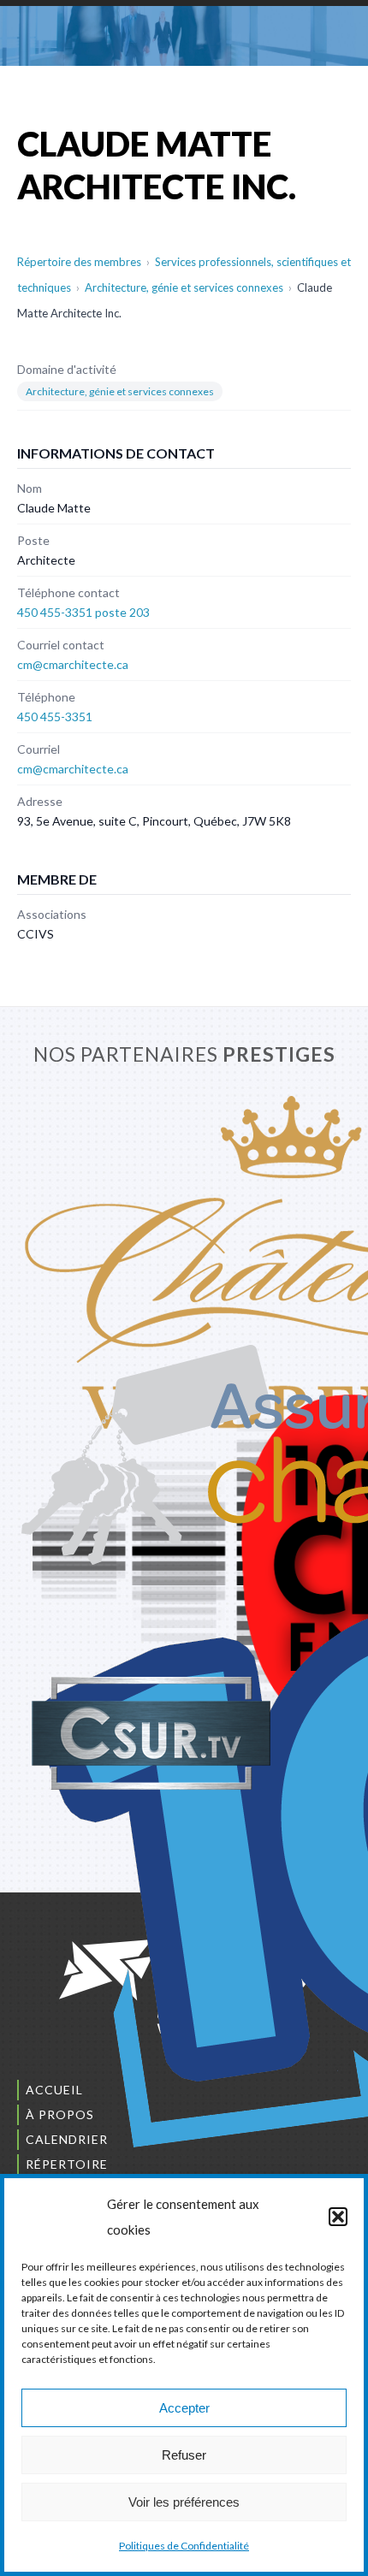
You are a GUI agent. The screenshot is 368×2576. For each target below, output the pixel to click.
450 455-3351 (55, 717)
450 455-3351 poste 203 (83, 612)
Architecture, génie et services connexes (184, 287)
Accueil (54, 2090)
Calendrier (67, 2139)
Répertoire (67, 2164)
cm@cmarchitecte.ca (73, 664)
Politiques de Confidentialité (184, 2546)
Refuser (184, 2455)
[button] (338, 2217)
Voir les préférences (184, 2502)
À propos (60, 2114)
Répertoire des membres (79, 262)
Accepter (184, 2408)
